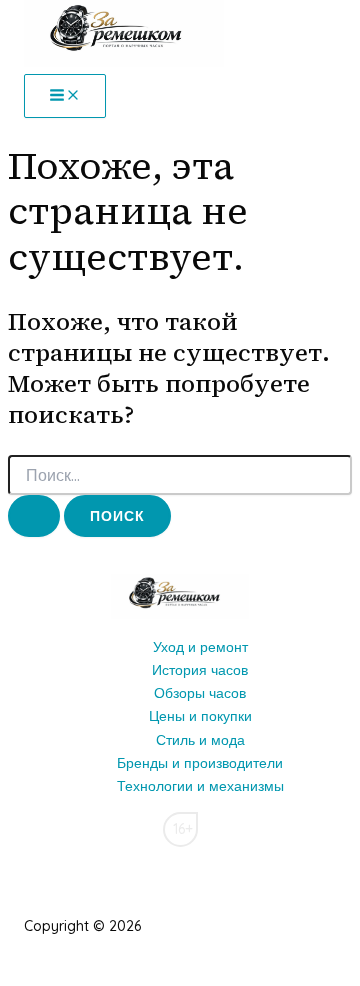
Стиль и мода (200, 740)
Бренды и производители (200, 763)
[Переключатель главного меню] (65, 96)
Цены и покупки (200, 716)
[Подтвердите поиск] (34, 516)
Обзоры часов (200, 693)
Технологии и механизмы (200, 786)
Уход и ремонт (200, 647)
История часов (200, 670)
